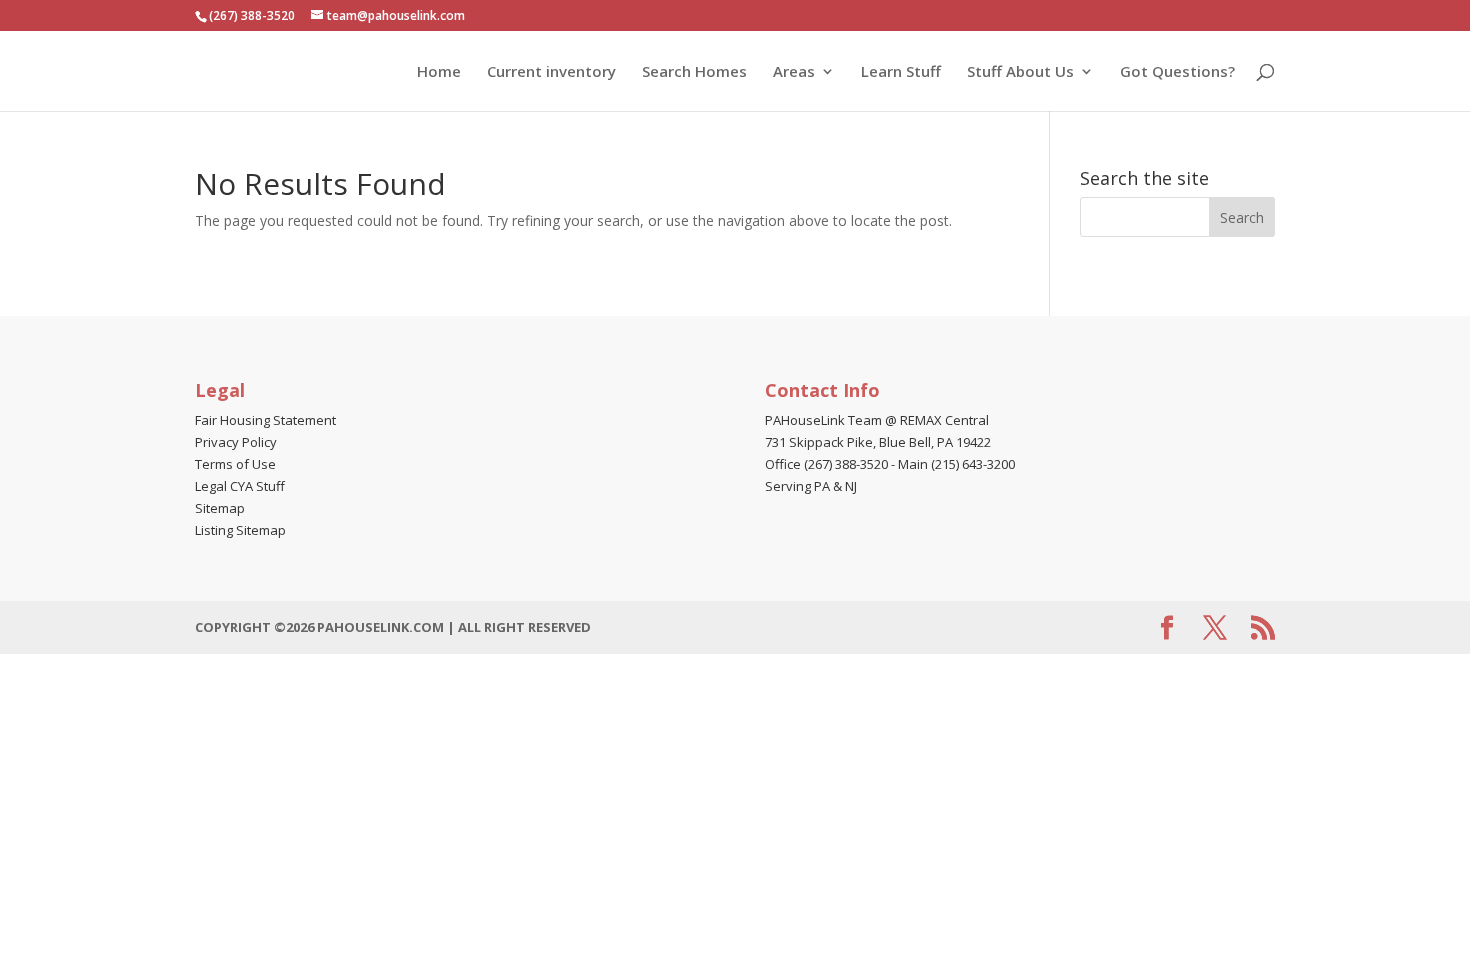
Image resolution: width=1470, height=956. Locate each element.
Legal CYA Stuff (240, 486)
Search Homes (694, 72)
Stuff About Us (1020, 72)
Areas (794, 72)
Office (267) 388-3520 (826, 464)
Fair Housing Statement (265, 420)
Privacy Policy (236, 442)
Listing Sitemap (240, 530)
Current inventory (551, 72)
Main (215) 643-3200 (956, 464)
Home (439, 72)
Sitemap (220, 508)
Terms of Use (235, 464)
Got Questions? (1177, 72)
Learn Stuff (901, 72)
